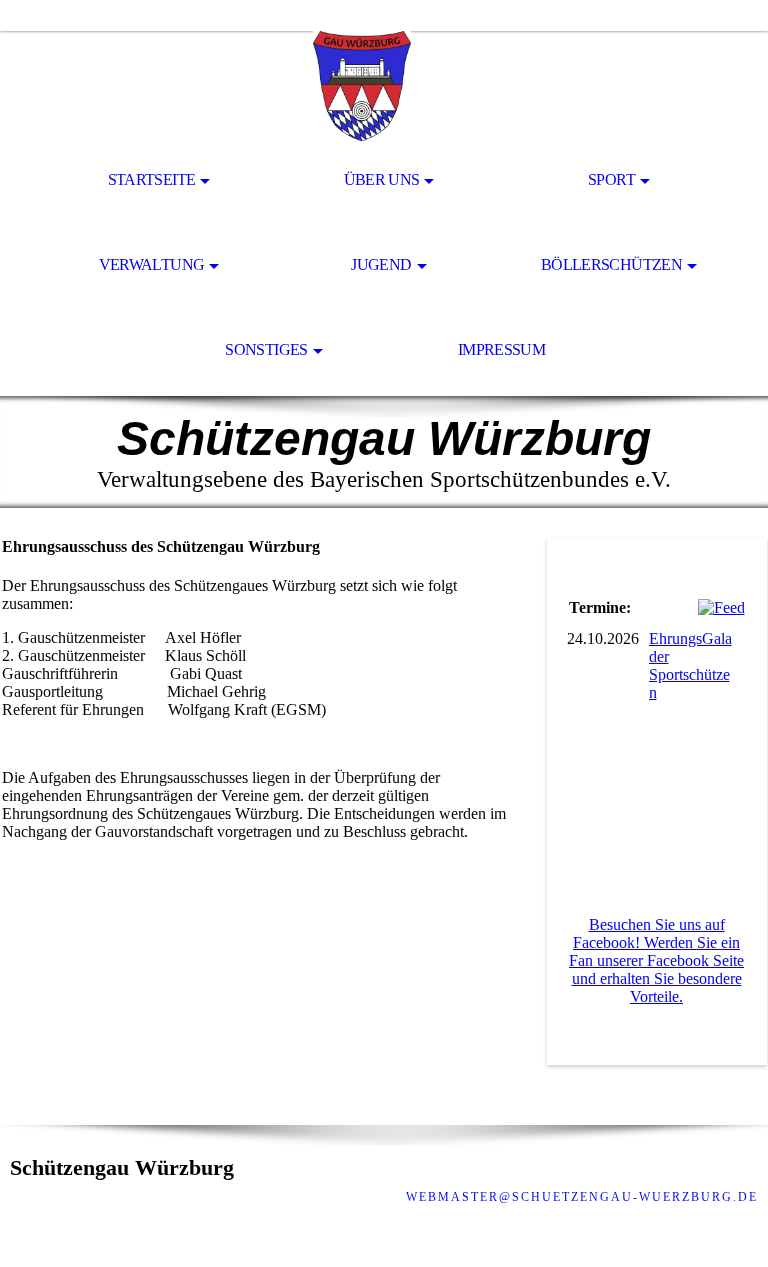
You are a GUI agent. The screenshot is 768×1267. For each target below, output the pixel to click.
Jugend (381, 264)
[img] (384, 86)
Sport (611, 179)
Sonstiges (266, 349)
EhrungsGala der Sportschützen (690, 665)
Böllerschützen (611, 264)
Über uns (382, 179)
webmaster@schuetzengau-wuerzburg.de (582, 1197)
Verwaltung (152, 264)
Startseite (152, 179)
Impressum (501, 349)
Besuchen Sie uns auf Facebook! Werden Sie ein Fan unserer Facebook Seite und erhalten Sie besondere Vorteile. (656, 960)
